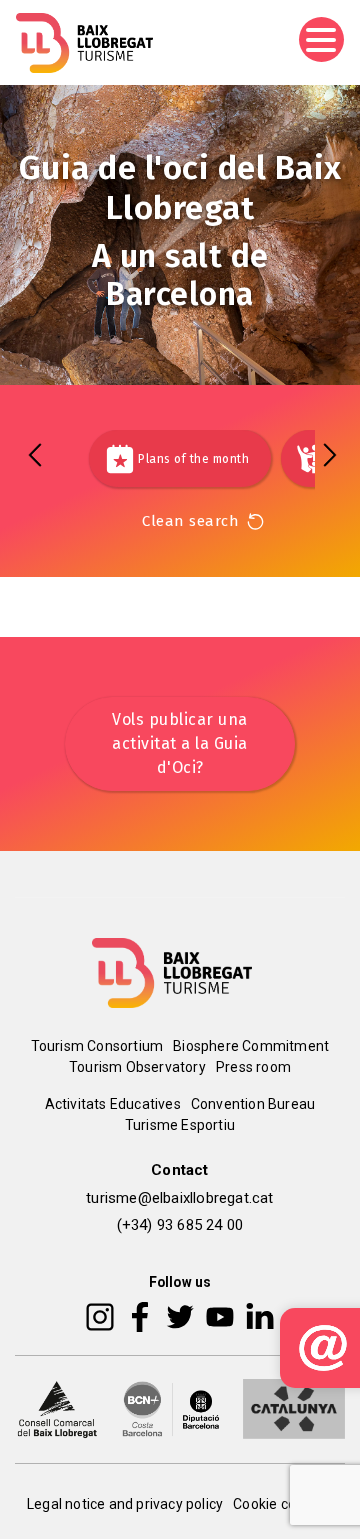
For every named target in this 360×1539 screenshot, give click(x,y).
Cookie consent (283, 1504)
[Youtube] (220, 1316)
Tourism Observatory (137, 1067)
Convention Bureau (253, 1104)
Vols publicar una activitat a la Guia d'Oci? (180, 743)
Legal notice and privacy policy (125, 1504)
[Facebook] (140, 1316)
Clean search (190, 521)
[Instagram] (100, 1316)
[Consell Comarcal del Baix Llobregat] (57, 1408)
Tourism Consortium (97, 1046)
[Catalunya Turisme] (294, 1408)
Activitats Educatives (113, 1104)
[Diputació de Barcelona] (171, 1408)
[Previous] (35, 455)
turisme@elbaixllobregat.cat (179, 1198)
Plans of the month (193, 459)
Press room (253, 1067)
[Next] (330, 455)
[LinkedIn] (260, 1316)
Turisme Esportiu (180, 1125)
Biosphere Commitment (251, 1046)
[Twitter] (180, 1316)
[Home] (84, 43)
